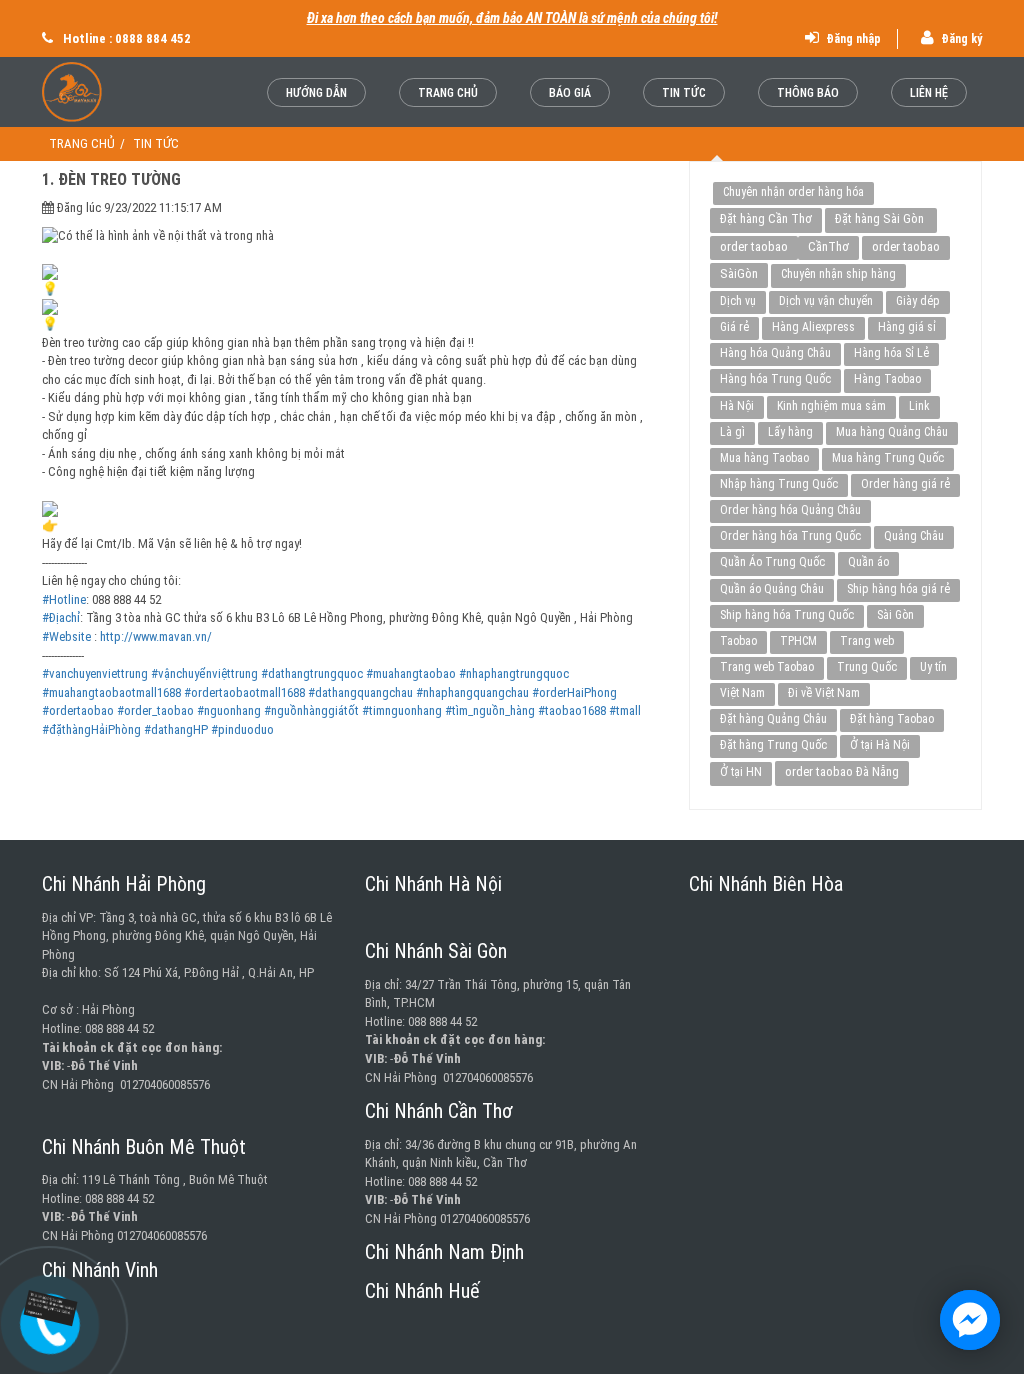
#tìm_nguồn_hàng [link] (490, 710)
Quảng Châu (914, 536)
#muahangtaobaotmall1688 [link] (111, 692)
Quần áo (868, 562)
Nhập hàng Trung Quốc (779, 484)
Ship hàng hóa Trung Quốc (787, 615)
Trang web (867, 641)
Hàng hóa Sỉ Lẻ (891, 353)
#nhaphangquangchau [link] (472, 692)
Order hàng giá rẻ (905, 484)
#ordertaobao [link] (78, 710)
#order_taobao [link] (155, 710)
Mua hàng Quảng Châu (892, 432)
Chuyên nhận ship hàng (838, 274)
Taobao (738, 641)
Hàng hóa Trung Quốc (775, 379)
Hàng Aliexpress (813, 327)
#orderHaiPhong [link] (574, 692)
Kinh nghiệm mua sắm (831, 406)
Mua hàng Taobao (764, 458)
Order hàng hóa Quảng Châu (790, 510)
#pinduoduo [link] (242, 729)
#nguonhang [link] (229, 710)
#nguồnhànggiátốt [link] (311, 710)
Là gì (732, 432)
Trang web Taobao (767, 667)
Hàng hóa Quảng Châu (775, 353)
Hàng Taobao (887, 379)
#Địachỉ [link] (61, 617)
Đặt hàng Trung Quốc (773, 745)
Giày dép (918, 301)
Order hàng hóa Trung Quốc (790, 536)
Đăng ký (960, 39)
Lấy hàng (790, 432)
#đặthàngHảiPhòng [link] (91, 729)
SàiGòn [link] (739, 273)
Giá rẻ (734, 327)
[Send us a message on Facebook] (970, 1320)
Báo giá (570, 93)
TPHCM (798, 641)
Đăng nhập (852, 39)
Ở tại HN (741, 772)
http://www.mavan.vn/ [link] (156, 636)
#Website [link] (66, 636)
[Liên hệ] (50, 1308)
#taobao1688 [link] (572, 710)
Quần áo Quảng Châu (772, 589)
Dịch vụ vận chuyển (826, 301)
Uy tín (933, 667)
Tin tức (684, 93)
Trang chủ (448, 93)
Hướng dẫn (316, 93)
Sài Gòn (895, 615)
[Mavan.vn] (108, 92)
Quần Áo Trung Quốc (772, 562)
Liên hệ (929, 93)
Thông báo (808, 93)
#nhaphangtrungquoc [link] (514, 673)
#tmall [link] (625, 710)
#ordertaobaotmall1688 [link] (244, 692)
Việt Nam (742, 693)
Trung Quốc (867, 667)
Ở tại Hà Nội (880, 745)
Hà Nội (737, 406)
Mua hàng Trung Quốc (888, 458)
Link (919, 406)
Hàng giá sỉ (907, 327)
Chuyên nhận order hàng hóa (793, 192)
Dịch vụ (738, 301)
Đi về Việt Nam (824, 693)
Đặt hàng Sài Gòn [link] (881, 218)
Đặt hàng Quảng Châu (773, 719)
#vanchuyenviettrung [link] (95, 673)
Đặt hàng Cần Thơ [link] (766, 218)
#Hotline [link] (64, 599)
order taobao (754, 246)
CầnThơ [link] (828, 246)
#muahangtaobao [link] (411, 673)
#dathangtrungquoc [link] (312, 673)
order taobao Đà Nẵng (842, 771)
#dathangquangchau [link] (360, 692)
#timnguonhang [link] (402, 710)
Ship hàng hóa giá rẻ (898, 589)
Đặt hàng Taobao (892, 719)
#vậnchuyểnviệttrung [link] (204, 673)
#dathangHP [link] (176, 729)
